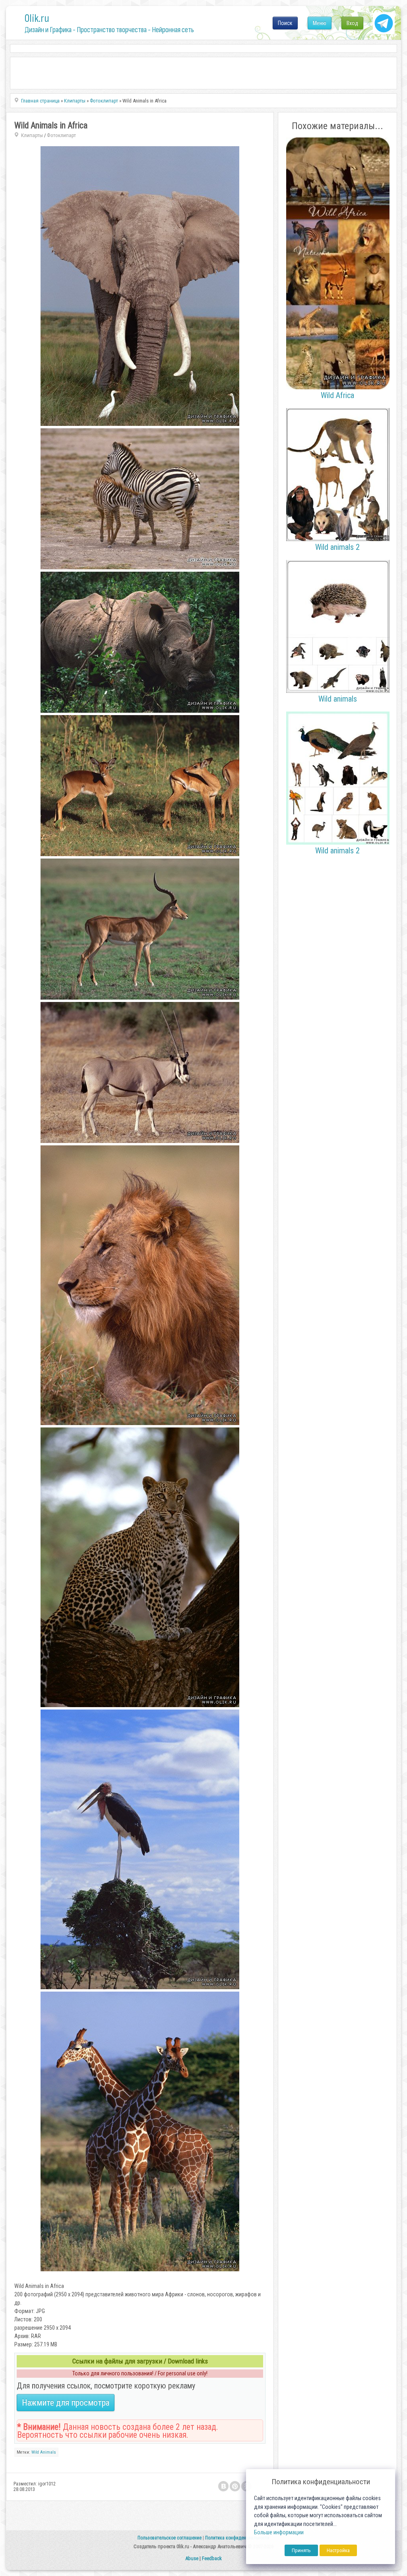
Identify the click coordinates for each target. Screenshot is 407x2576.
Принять (301, 2550)
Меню (320, 23)
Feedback (212, 2558)
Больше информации (279, 2532)
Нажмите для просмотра (66, 2403)
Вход (352, 23)
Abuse (192, 2558)
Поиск (285, 23)
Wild (35, 2452)
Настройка (338, 2550)
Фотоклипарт (61, 135)
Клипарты (32, 135)
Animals (48, 2452)
